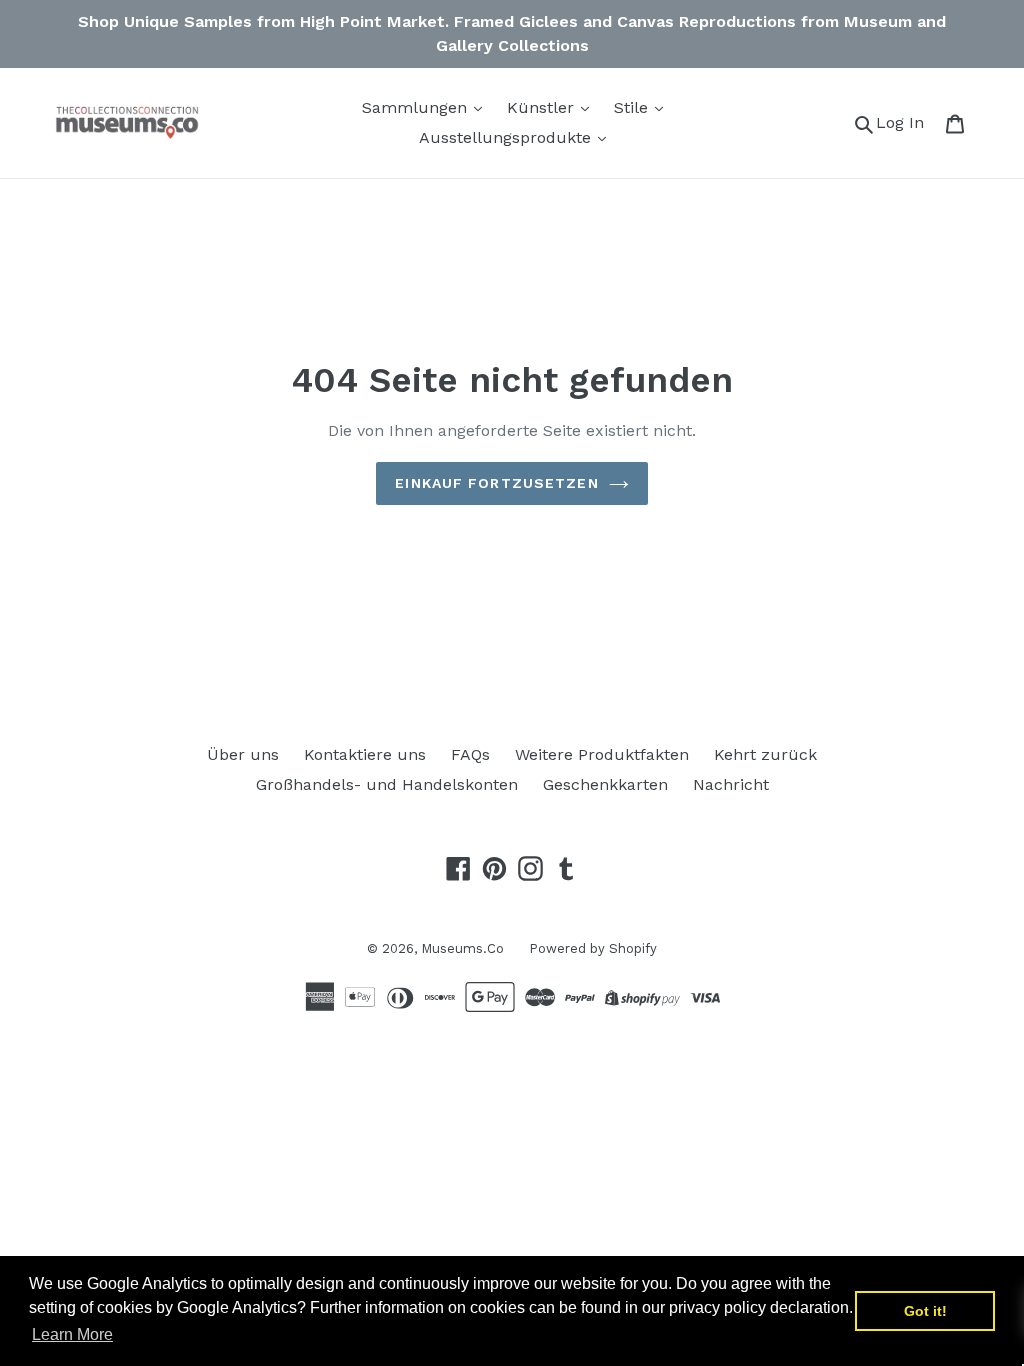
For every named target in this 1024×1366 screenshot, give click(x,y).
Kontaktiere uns (365, 754)
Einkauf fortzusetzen (496, 483)
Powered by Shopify (593, 948)
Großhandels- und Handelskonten (387, 784)
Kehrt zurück (765, 754)
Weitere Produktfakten (602, 754)
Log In (905, 122)
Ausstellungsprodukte (507, 137)
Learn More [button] (72, 1334)
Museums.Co (462, 948)
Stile (633, 107)
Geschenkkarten (605, 784)
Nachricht (731, 784)
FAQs (470, 754)
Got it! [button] (925, 1311)
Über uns (243, 754)
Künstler (543, 107)
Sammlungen (417, 107)
